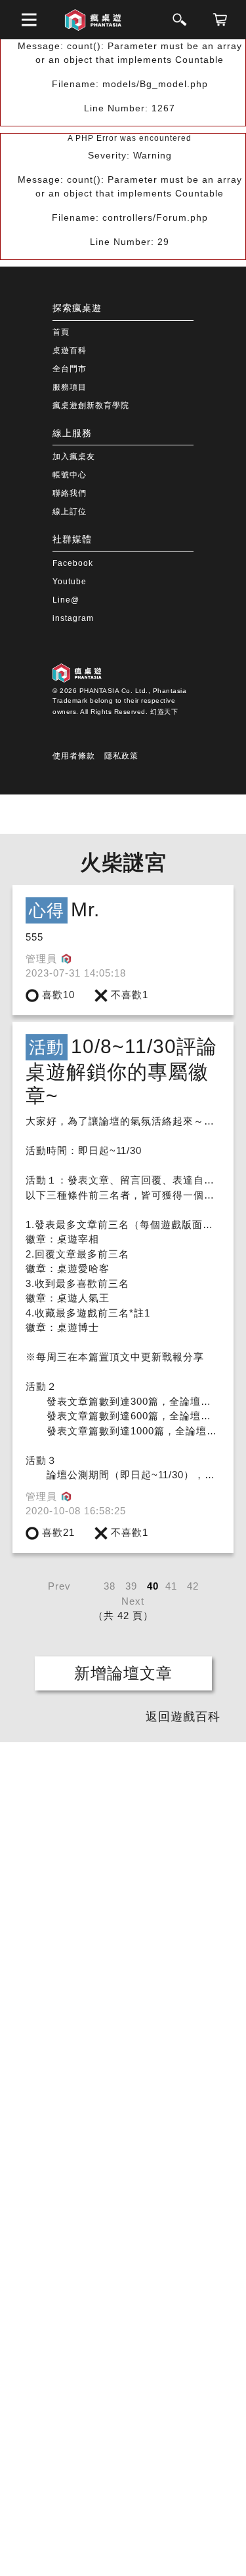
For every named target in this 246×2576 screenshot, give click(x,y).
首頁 (61, 332)
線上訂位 (70, 512)
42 (193, 1586)
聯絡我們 (70, 493)
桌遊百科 (70, 350)
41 (171, 1586)
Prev (59, 1586)
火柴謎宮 (123, 863)
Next (133, 1601)
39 (131, 1586)
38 (110, 1586)
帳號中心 (70, 475)
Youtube (70, 582)
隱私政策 (121, 756)
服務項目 (70, 387)
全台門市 (70, 369)
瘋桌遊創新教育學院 (91, 405)
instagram (73, 618)
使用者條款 (74, 756)
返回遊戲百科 (183, 1717)
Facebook (73, 563)
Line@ (66, 600)
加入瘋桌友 (74, 457)
